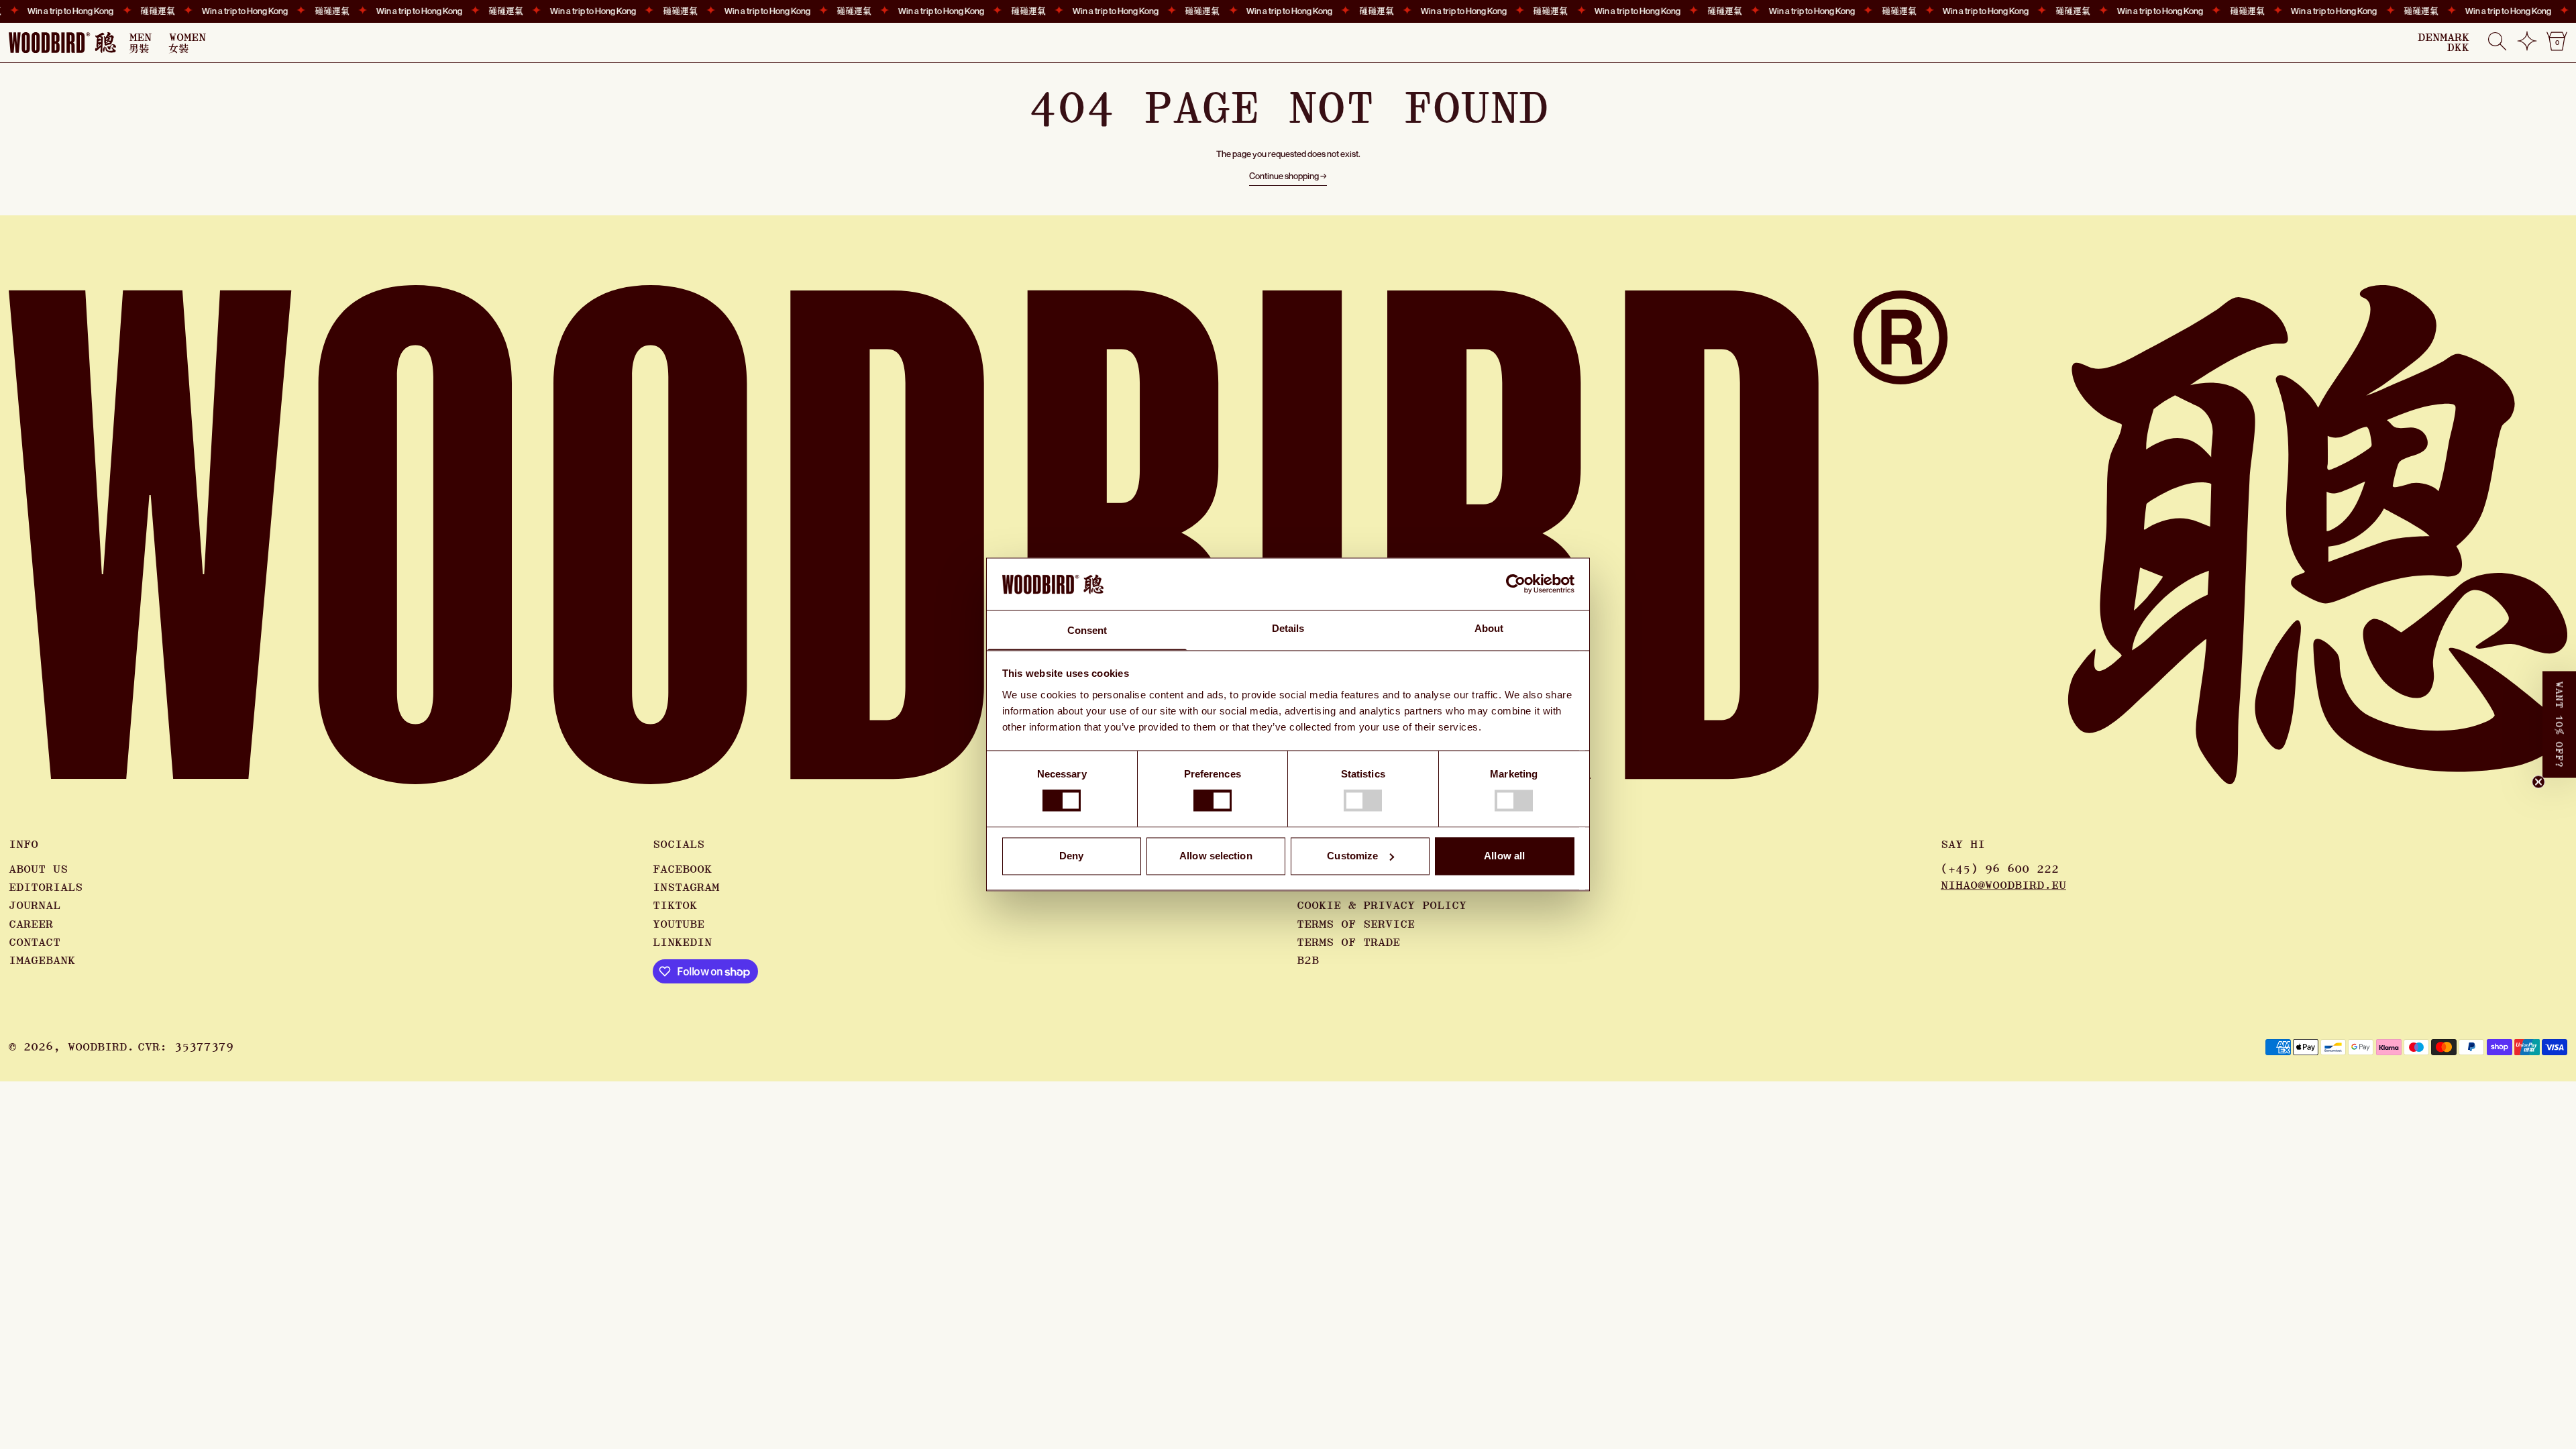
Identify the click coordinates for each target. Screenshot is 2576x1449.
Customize (1352, 856)
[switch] (1213, 801)
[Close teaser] (2538, 782)
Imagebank (42, 961)
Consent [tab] (1087, 630)
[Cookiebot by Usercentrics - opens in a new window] (1516, 584)
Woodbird (97, 1047)
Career (31, 924)
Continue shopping (1284, 176)
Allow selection (1216, 856)
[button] (2497, 43)
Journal (35, 906)
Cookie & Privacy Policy (1382, 906)
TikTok (675, 906)
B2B (1308, 961)
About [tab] (1489, 628)
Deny (1071, 856)
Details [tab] (1288, 628)
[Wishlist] (2527, 46)
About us (38, 869)
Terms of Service (1356, 924)
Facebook (682, 869)
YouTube (679, 924)
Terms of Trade (1348, 943)
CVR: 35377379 (185, 1047)
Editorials (46, 888)
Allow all (1504, 856)
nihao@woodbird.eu (2003, 885)
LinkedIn (682, 943)
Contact (35, 943)
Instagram (686, 888)
